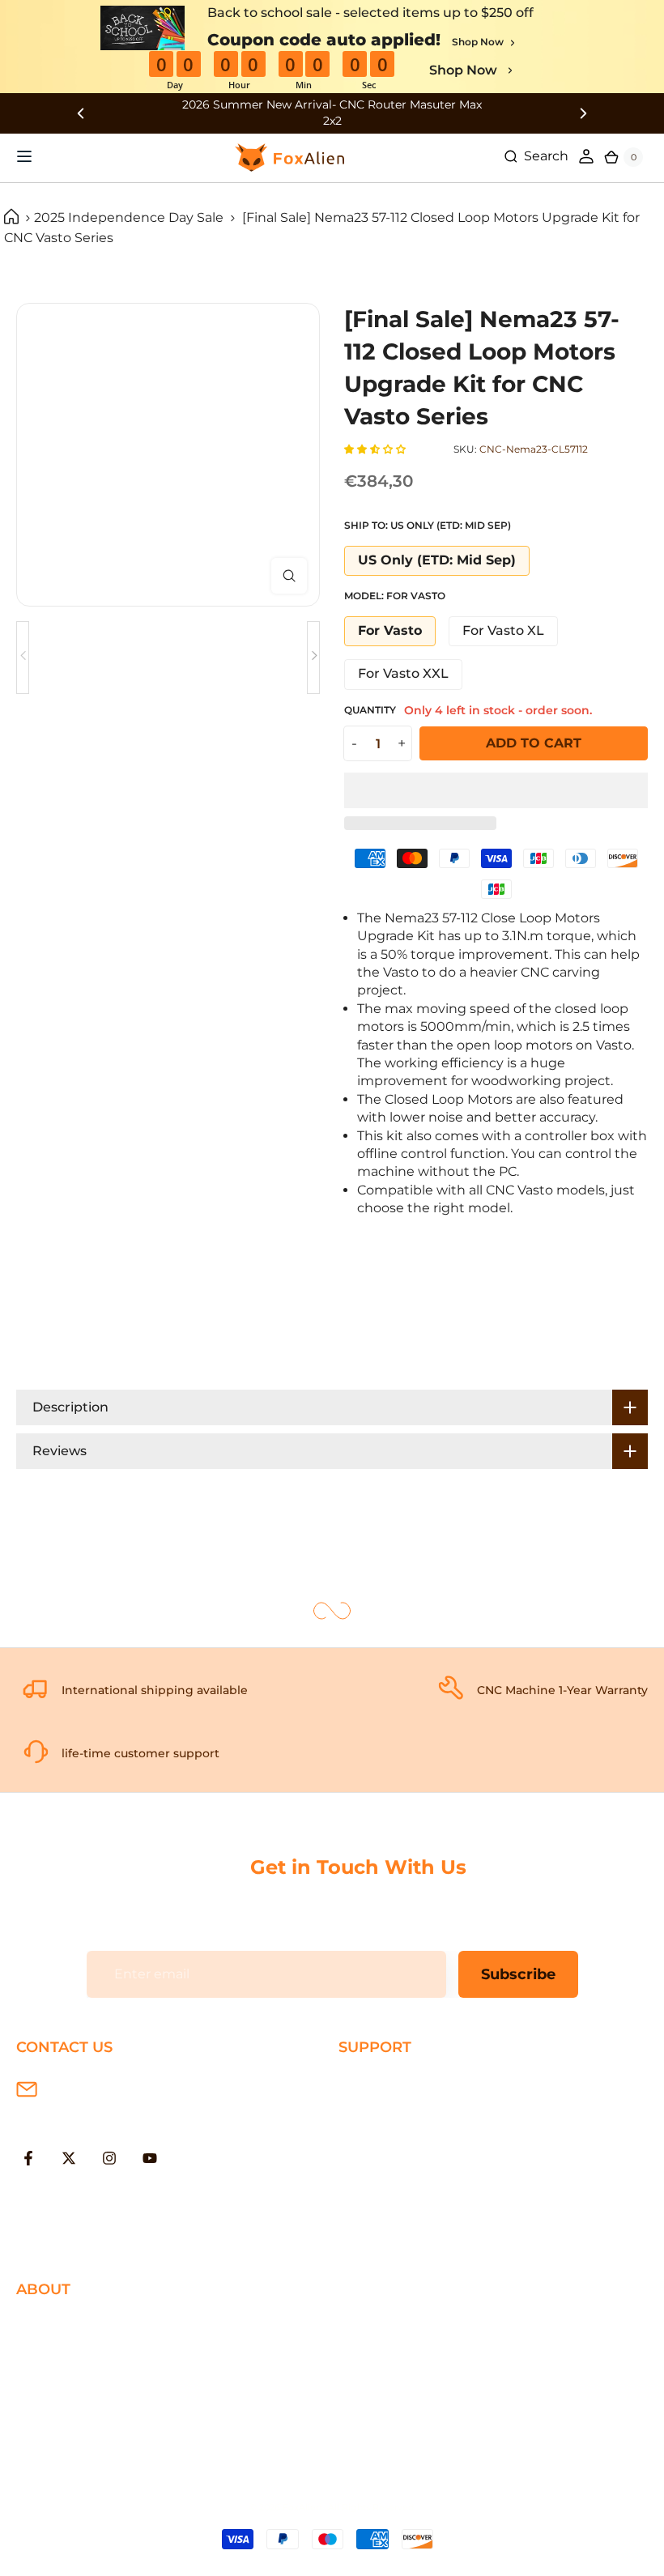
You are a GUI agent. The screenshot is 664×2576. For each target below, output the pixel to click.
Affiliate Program (70, 2430)
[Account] (586, 156)
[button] (376, 449)
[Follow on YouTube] (150, 2158)
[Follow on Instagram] (109, 2158)
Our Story (47, 2325)
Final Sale (47, 2456)
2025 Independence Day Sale (129, 217)
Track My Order (387, 2188)
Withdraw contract (399, 2240)
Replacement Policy (404, 2161)
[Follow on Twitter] (69, 2158)
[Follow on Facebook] (28, 2158)
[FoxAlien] (332, 113)
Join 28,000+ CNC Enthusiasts (435, 2214)
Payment (368, 2109)
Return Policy (382, 2135)
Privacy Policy (60, 2350)
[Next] (313, 658)
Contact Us (52, 2377)
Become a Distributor (86, 2403)
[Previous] (23, 658)
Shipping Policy (389, 2082)
